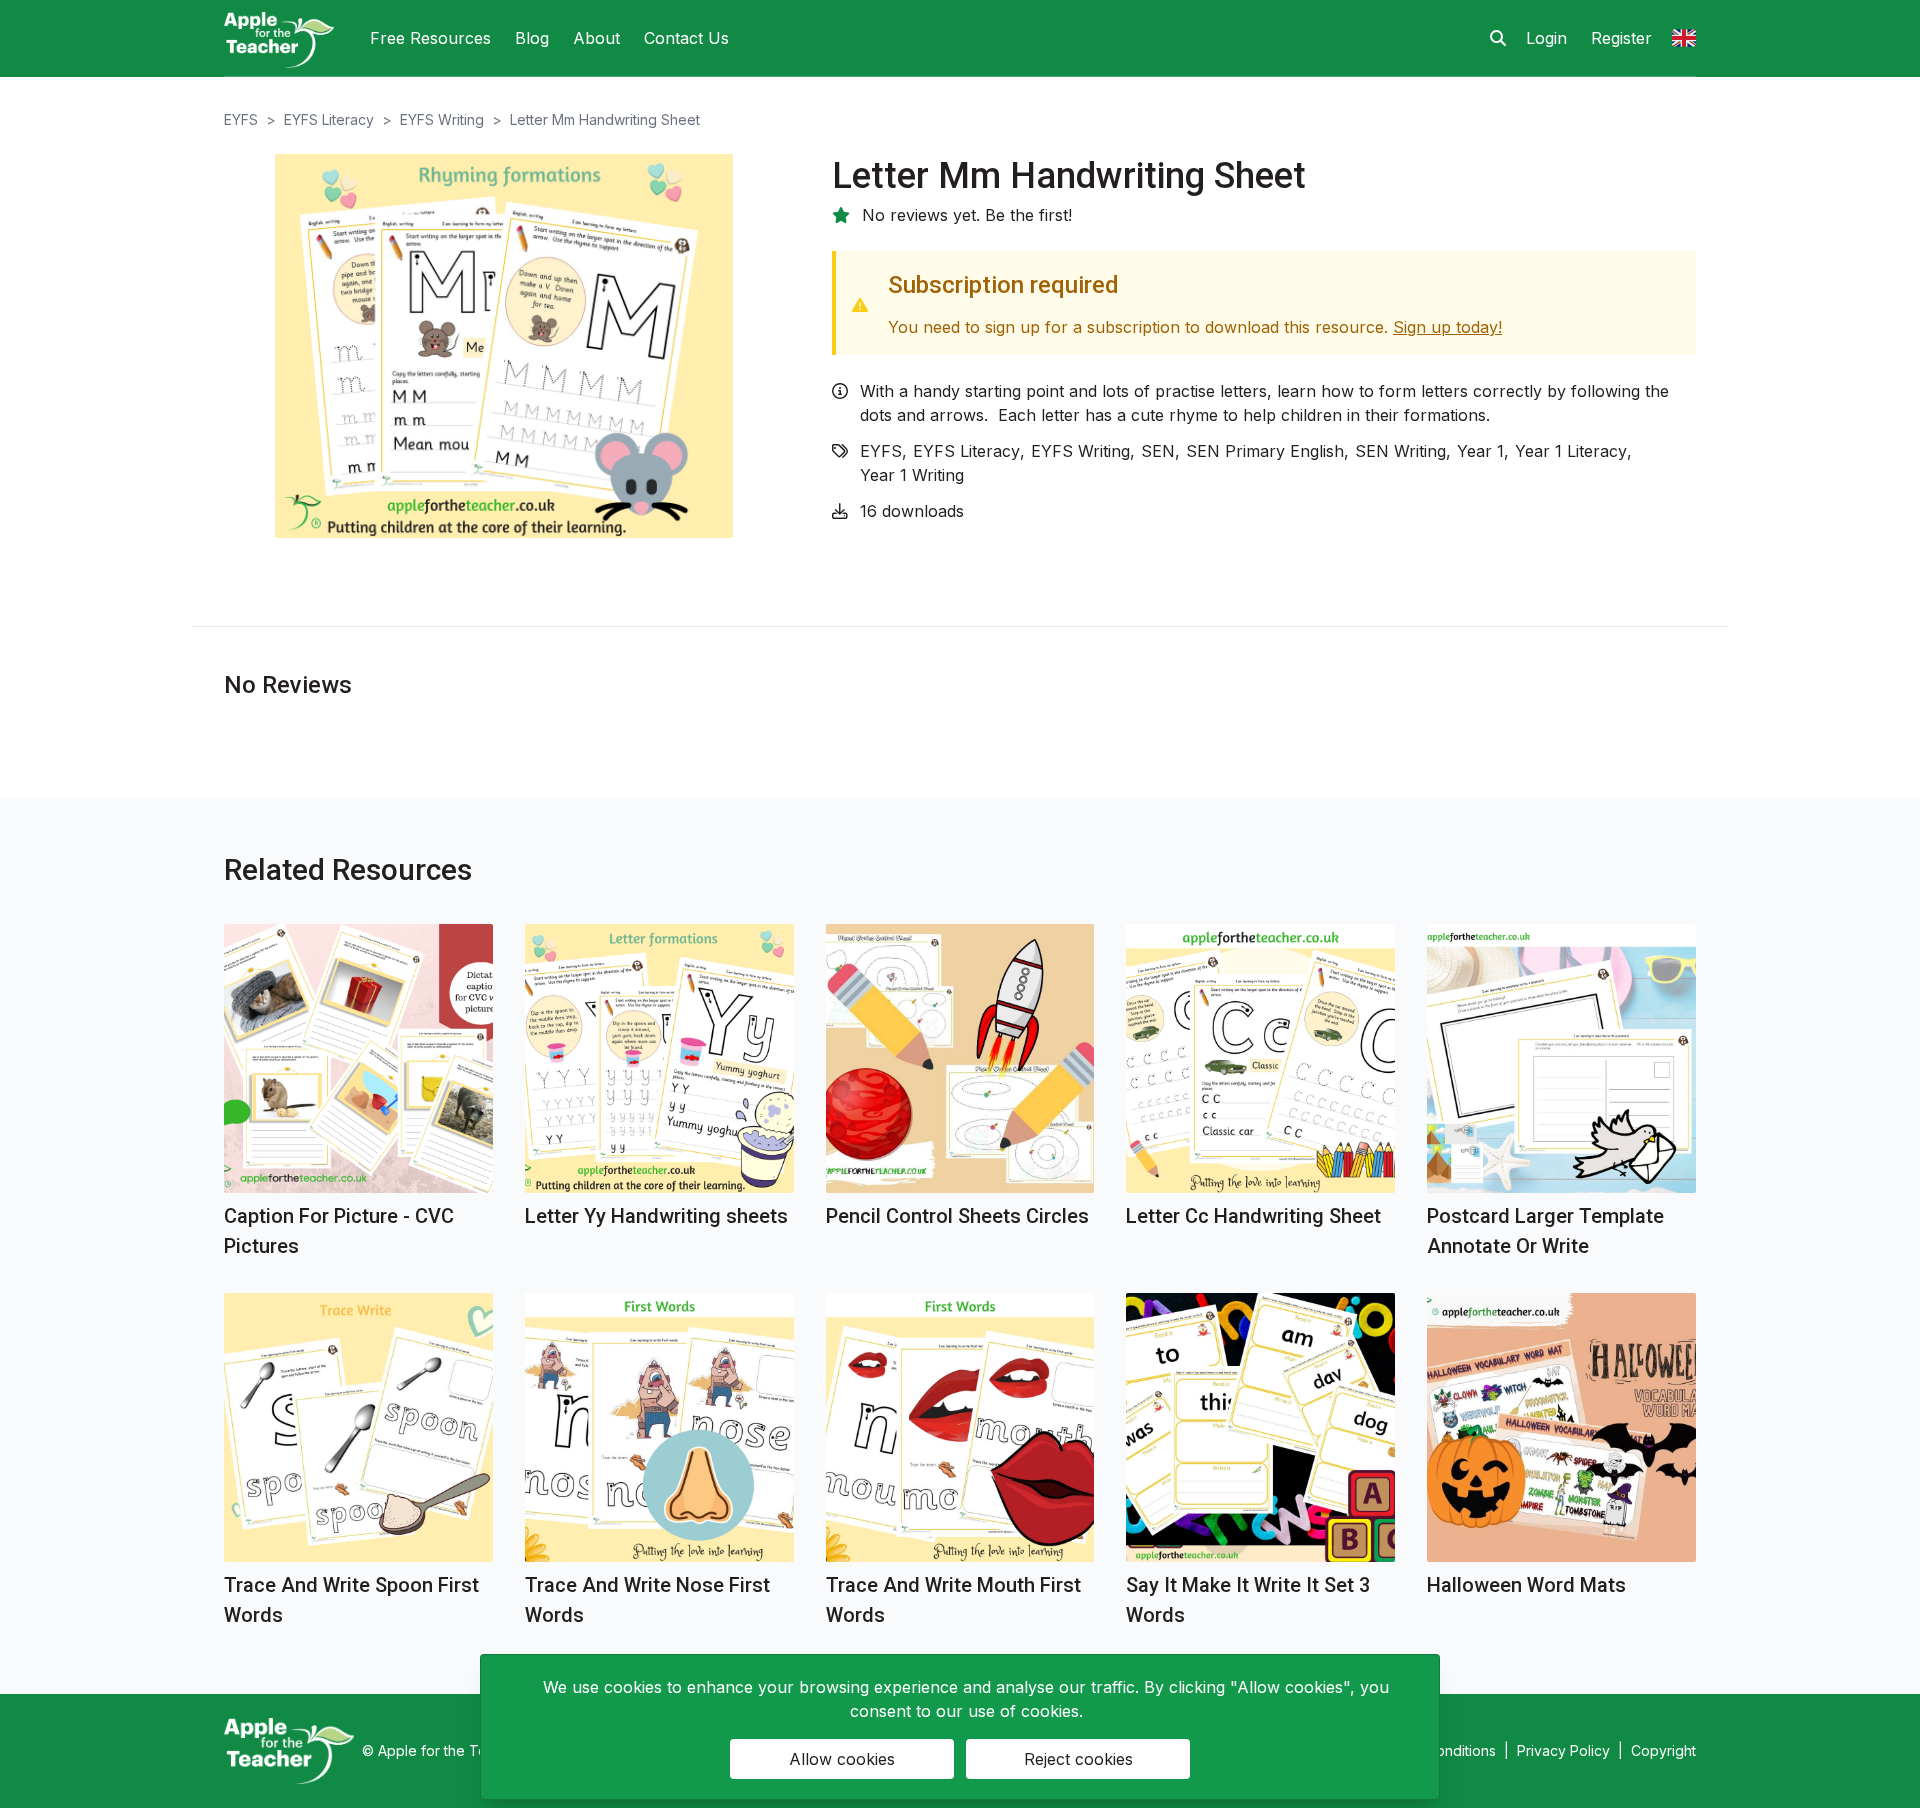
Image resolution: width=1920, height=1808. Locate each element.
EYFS (241, 119)
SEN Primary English (1265, 451)
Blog (532, 38)
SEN (1158, 451)
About (596, 38)
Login (1546, 38)
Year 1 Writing (912, 475)
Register (1621, 38)
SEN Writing (1400, 451)
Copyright (1663, 1750)
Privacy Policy (1563, 1750)
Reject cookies (1078, 1759)
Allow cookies (842, 1759)
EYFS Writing (442, 119)
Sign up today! (1447, 327)
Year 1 (1480, 451)
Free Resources (430, 38)
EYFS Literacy (329, 119)
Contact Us (686, 38)
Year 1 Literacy (1571, 451)
